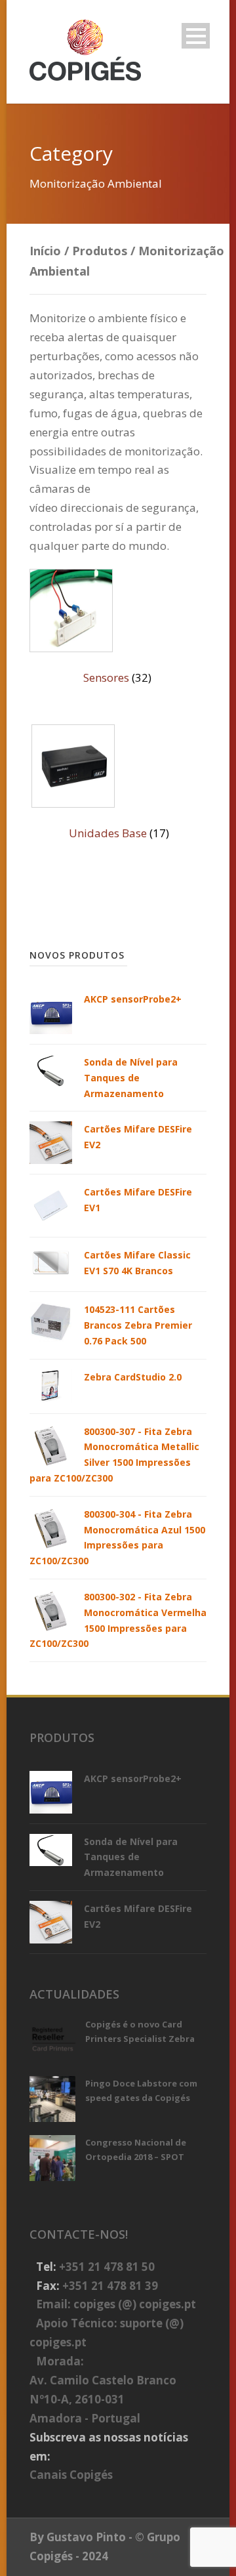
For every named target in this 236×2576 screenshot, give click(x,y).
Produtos (100, 251)
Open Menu (196, 36)
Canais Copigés (71, 2475)
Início (45, 251)
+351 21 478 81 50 (107, 2267)
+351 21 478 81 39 (110, 2286)
